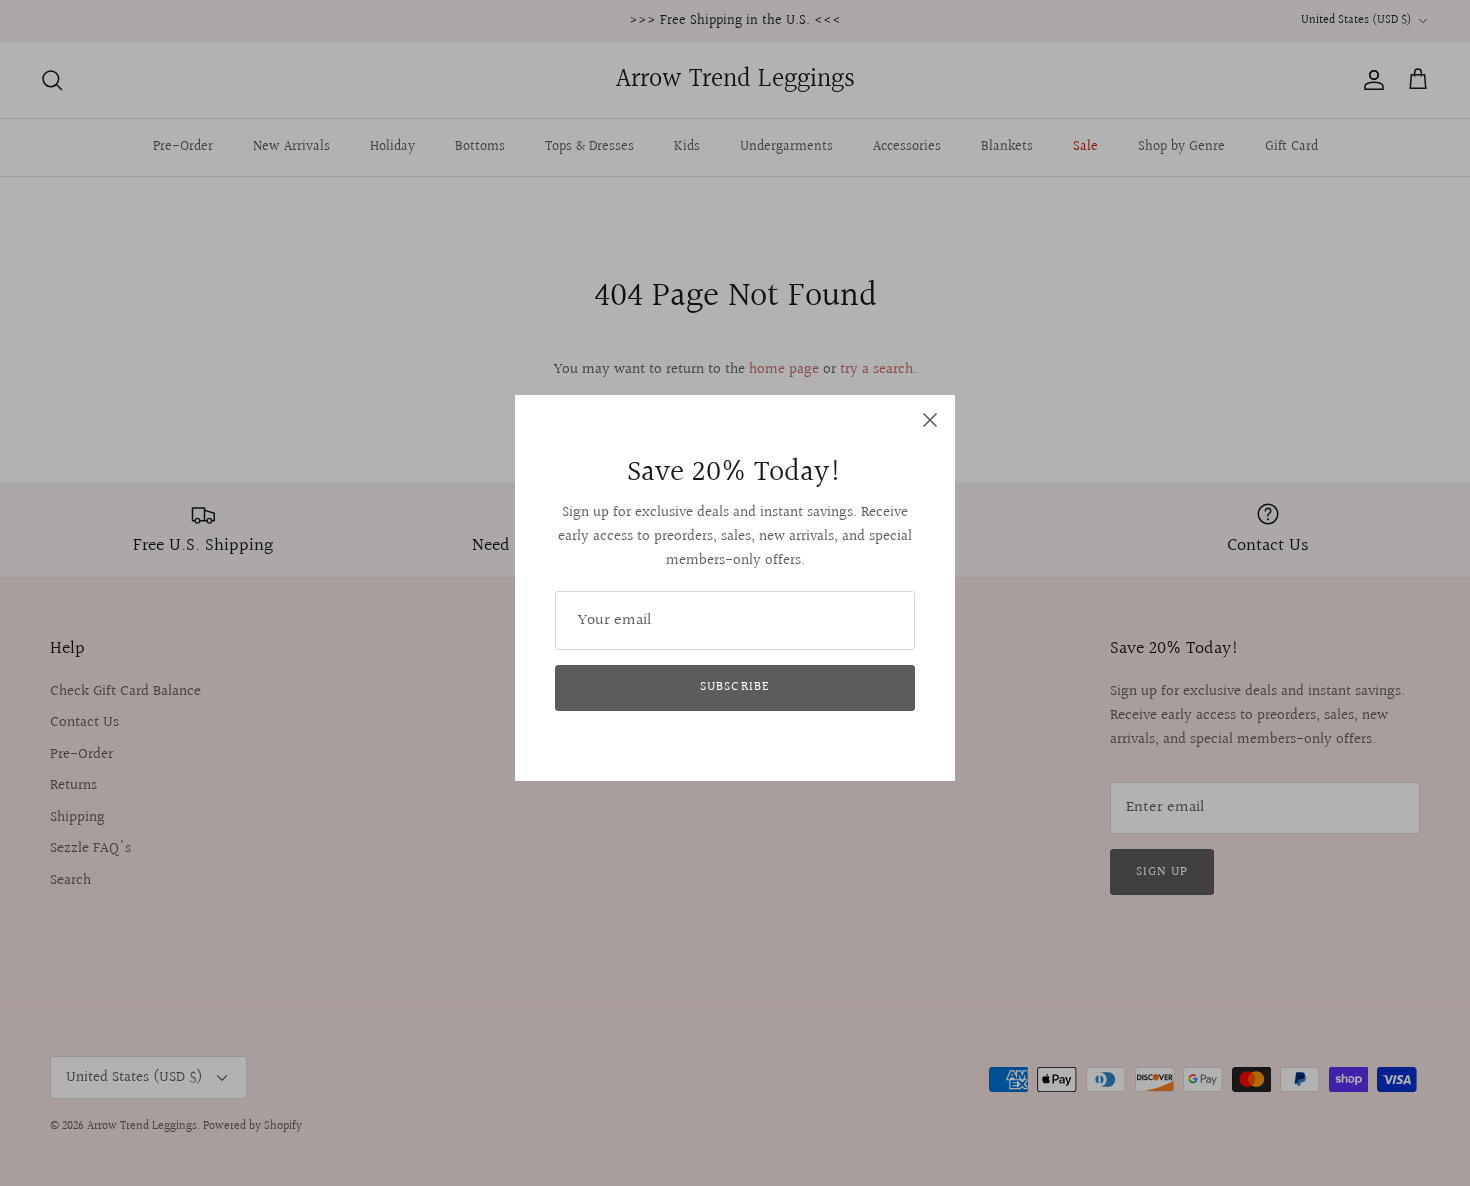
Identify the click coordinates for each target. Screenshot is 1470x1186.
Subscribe (734, 687)
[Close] (930, 420)
